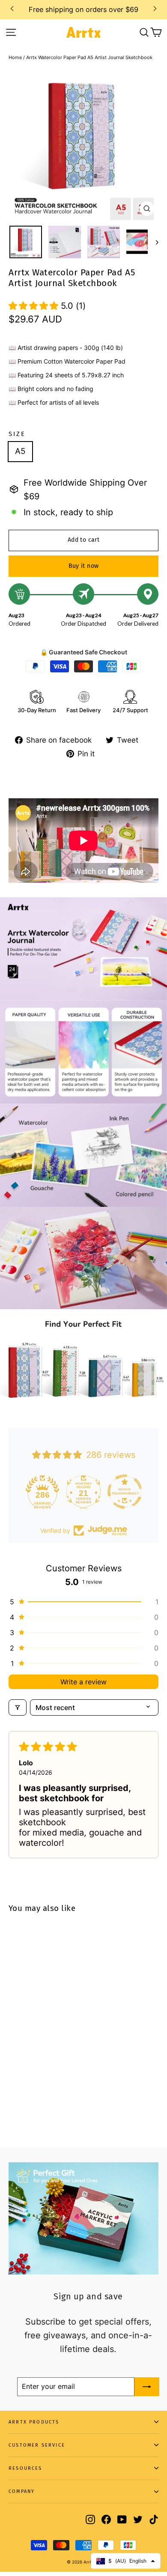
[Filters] (18, 1707)
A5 (20, 451)
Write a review (83, 1682)
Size (17, 434)
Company (22, 2491)
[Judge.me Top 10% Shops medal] (125, 1492)
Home (15, 57)
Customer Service (37, 2445)
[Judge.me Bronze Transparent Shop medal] (83, 1492)
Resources (25, 2468)
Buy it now (84, 566)
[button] (35, 306)
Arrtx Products (34, 2422)
